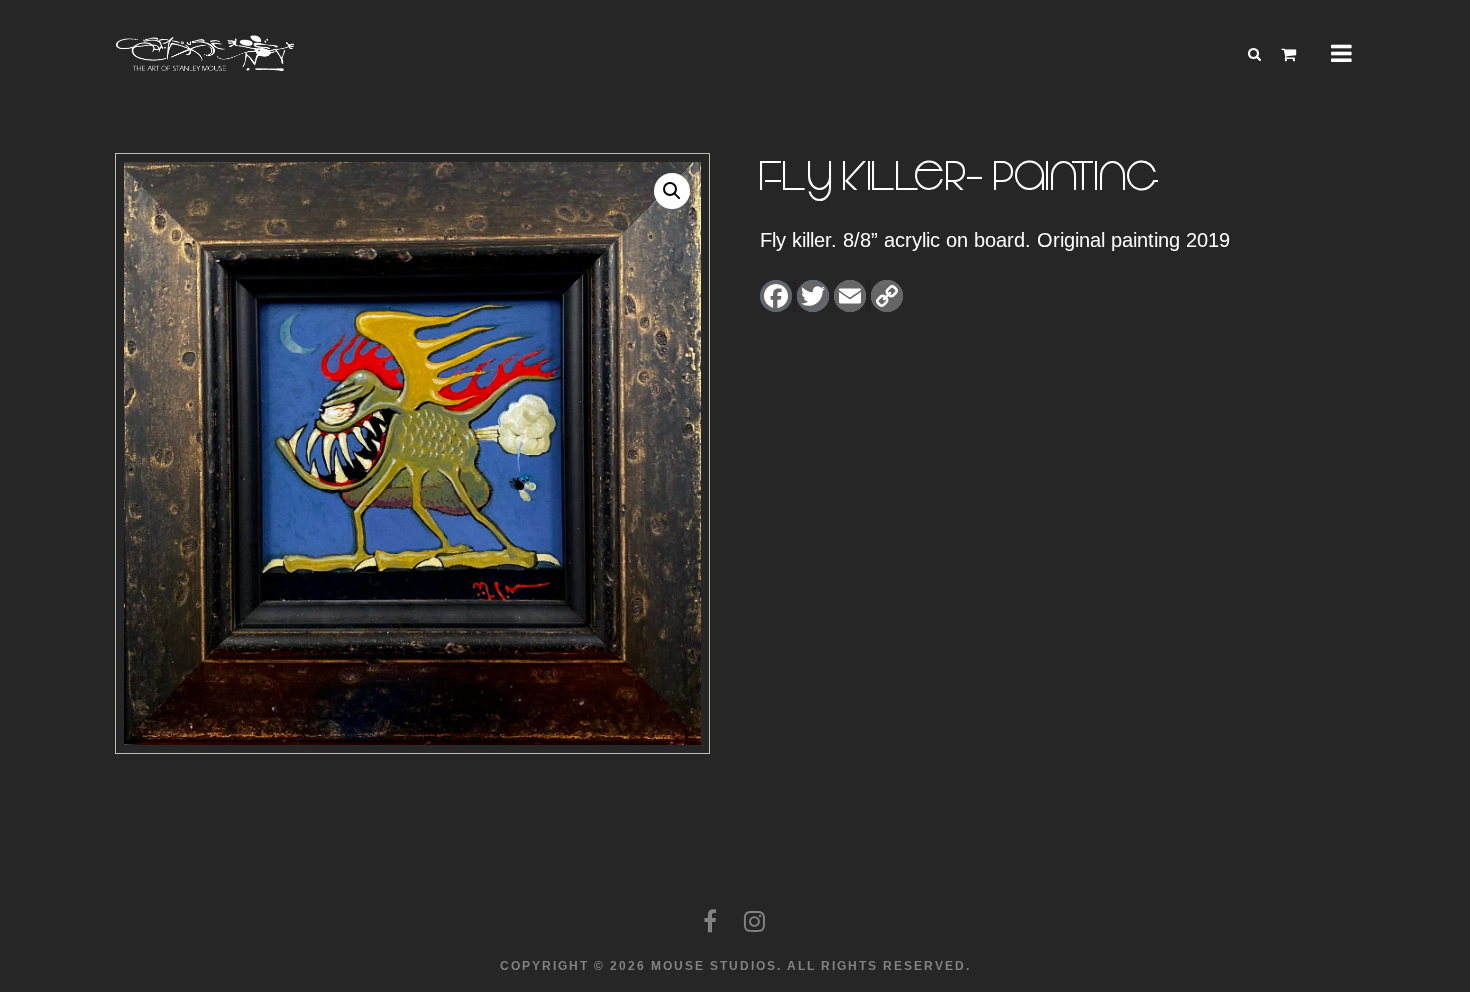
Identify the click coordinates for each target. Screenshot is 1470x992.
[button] (672, 191)
